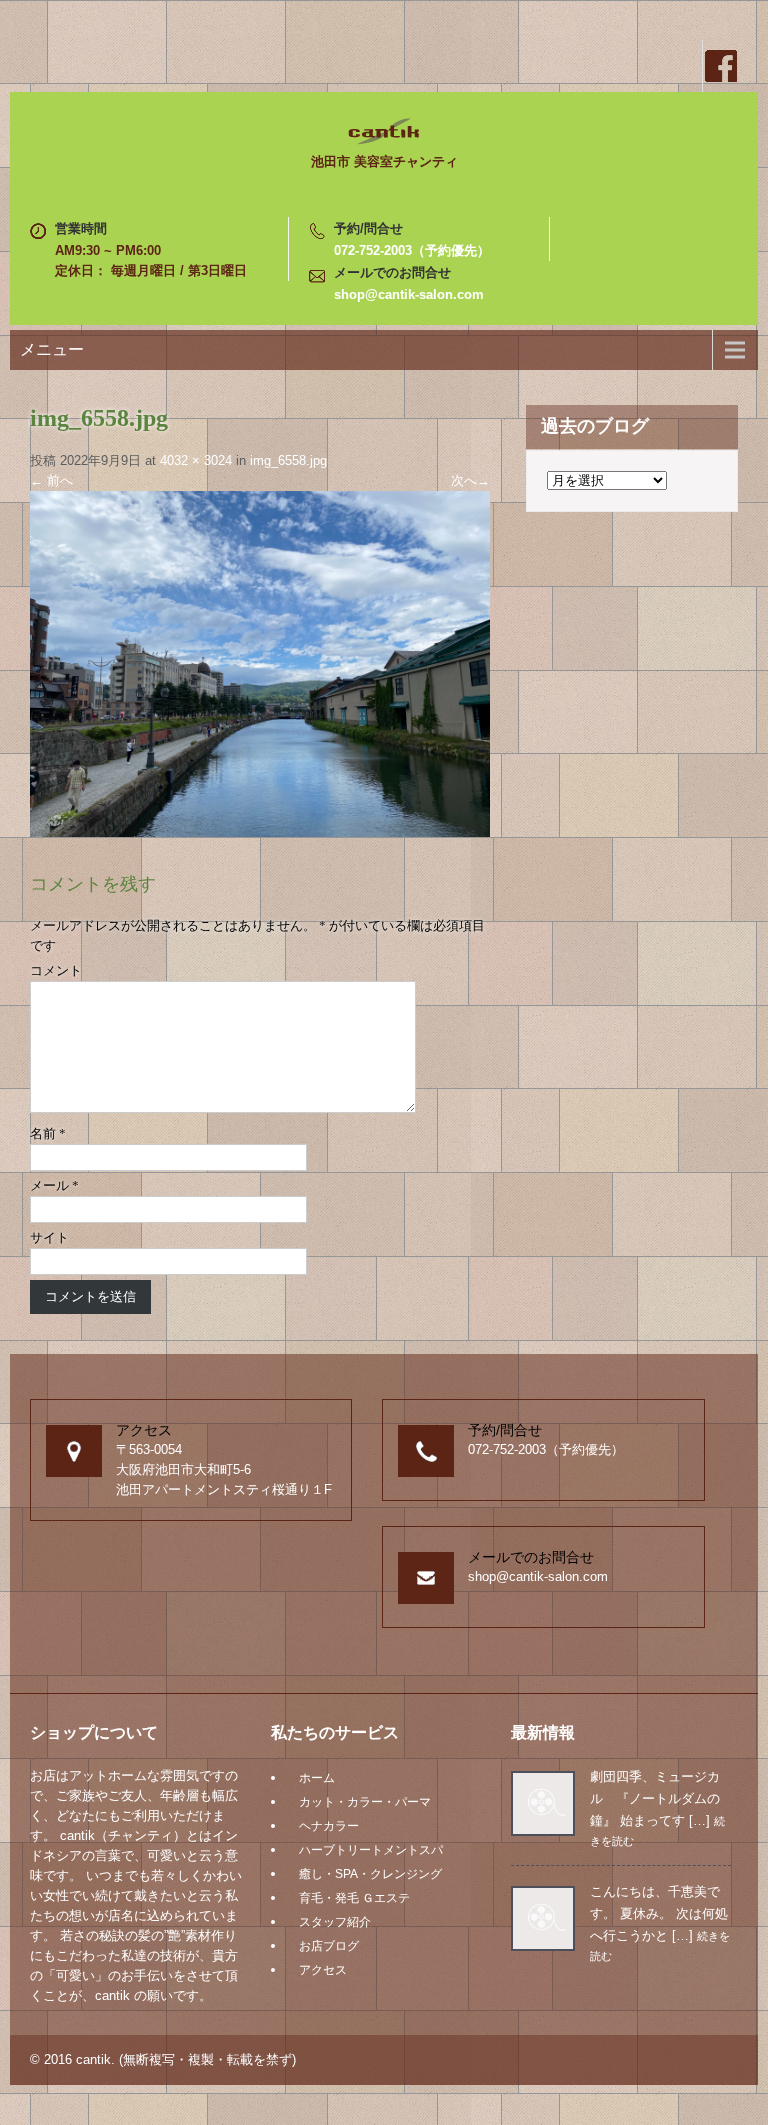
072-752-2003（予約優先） (412, 250)
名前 (48, 1133)
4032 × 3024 (196, 460)
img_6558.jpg (288, 460)
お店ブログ (329, 1946)
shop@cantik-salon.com (409, 294)
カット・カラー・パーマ (365, 1802)
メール (54, 1185)
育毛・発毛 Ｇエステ (354, 1898)
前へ (51, 480)
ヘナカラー (329, 1826)
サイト (49, 1237)
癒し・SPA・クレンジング (370, 1874)
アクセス (323, 1970)
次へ (470, 480)
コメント (56, 970)
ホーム (317, 1778)
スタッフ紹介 (335, 1922)
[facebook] (720, 66)
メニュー (52, 349)
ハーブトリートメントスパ (371, 1850)
